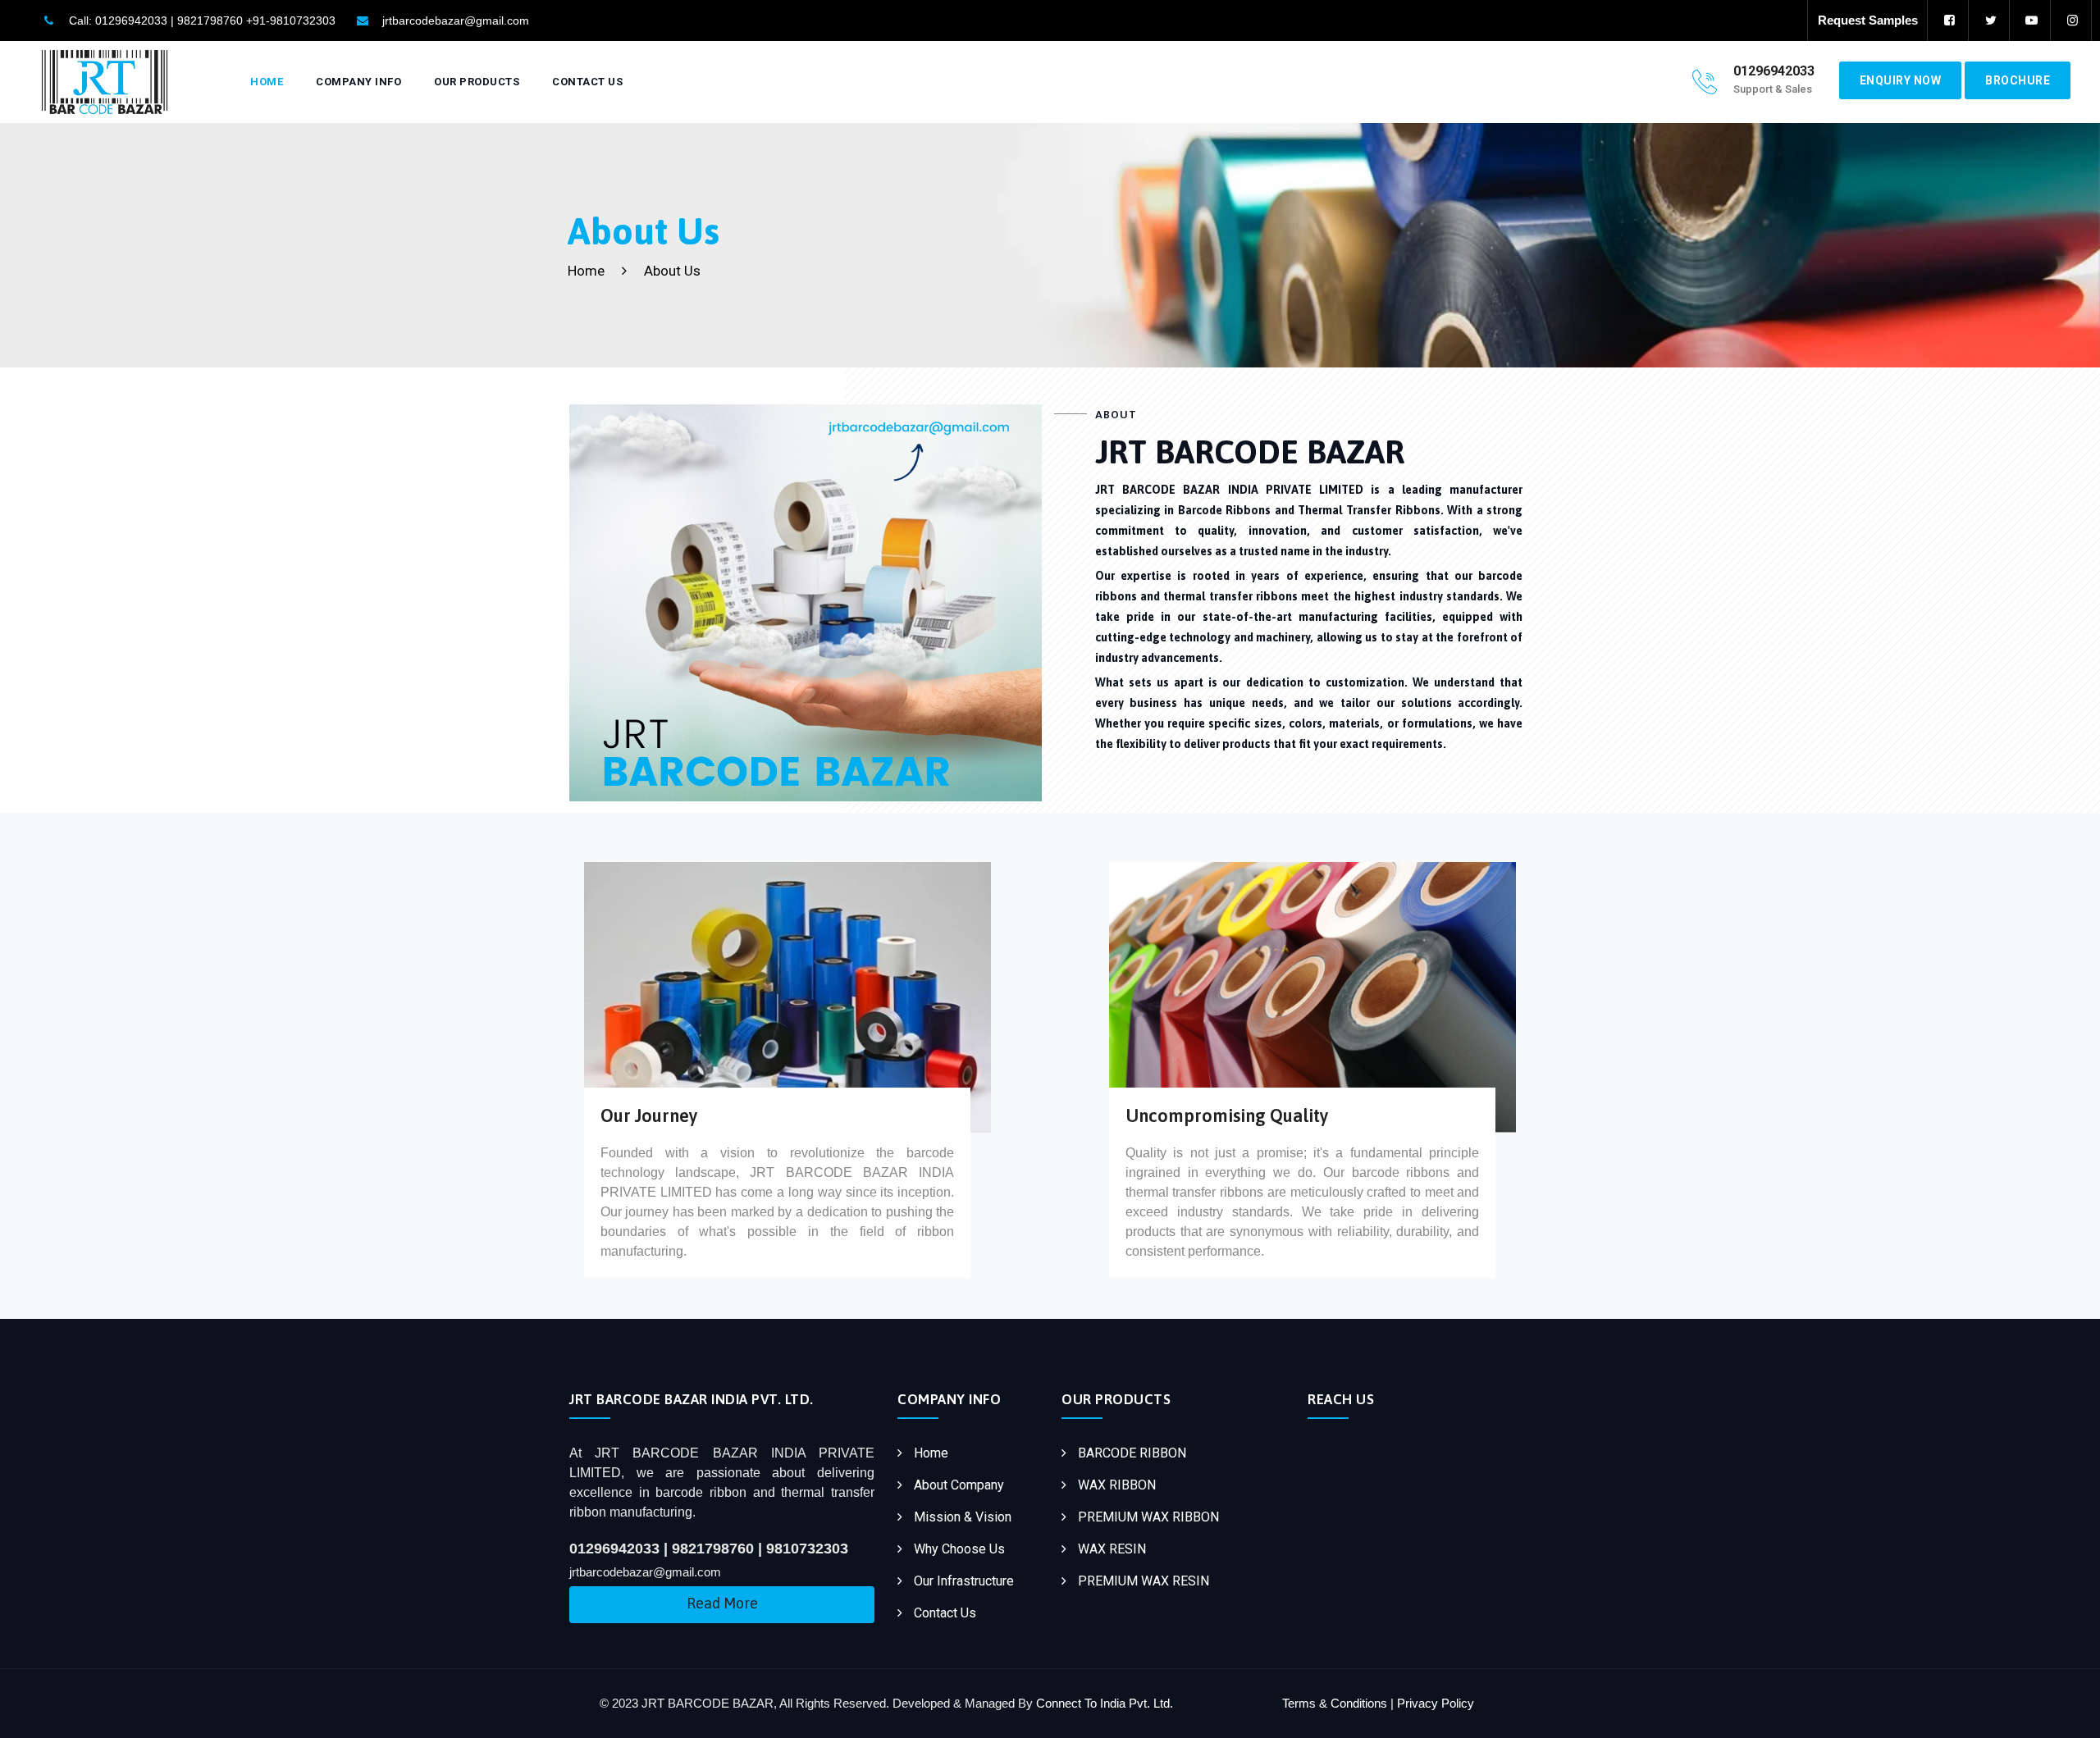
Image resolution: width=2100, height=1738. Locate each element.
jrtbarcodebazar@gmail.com (456, 21)
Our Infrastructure (964, 1581)
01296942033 (131, 21)
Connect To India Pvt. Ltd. (1103, 1703)
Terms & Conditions (1335, 1703)
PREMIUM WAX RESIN (1144, 1581)
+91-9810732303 (291, 21)
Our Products (477, 82)
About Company (959, 1485)
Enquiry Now (1901, 80)
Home (267, 82)
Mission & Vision (963, 1517)
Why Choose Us (959, 1549)
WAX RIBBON (1117, 1485)
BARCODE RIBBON (1132, 1453)
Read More (722, 1603)
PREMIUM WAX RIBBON (1148, 1517)
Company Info (358, 82)
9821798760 (210, 21)
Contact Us (587, 82)
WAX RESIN (1112, 1549)
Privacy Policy (1436, 1703)
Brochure (2018, 80)
